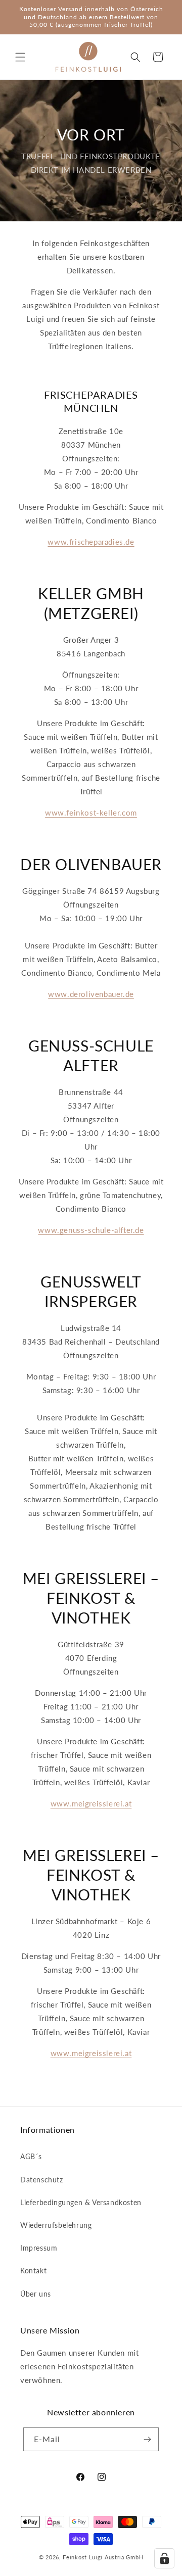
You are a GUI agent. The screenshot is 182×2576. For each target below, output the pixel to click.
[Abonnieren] (147, 2439)
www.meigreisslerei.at (91, 1803)
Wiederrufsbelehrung (56, 2225)
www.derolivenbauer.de (91, 994)
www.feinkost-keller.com (91, 813)
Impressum (39, 2248)
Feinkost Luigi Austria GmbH (103, 2557)
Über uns (36, 2294)
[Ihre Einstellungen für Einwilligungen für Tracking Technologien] (164, 2558)
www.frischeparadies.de (91, 542)
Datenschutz (42, 2180)
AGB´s (31, 2156)
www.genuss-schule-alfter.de (91, 1230)
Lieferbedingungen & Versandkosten (81, 2202)
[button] (20, 57)
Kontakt (33, 2271)
